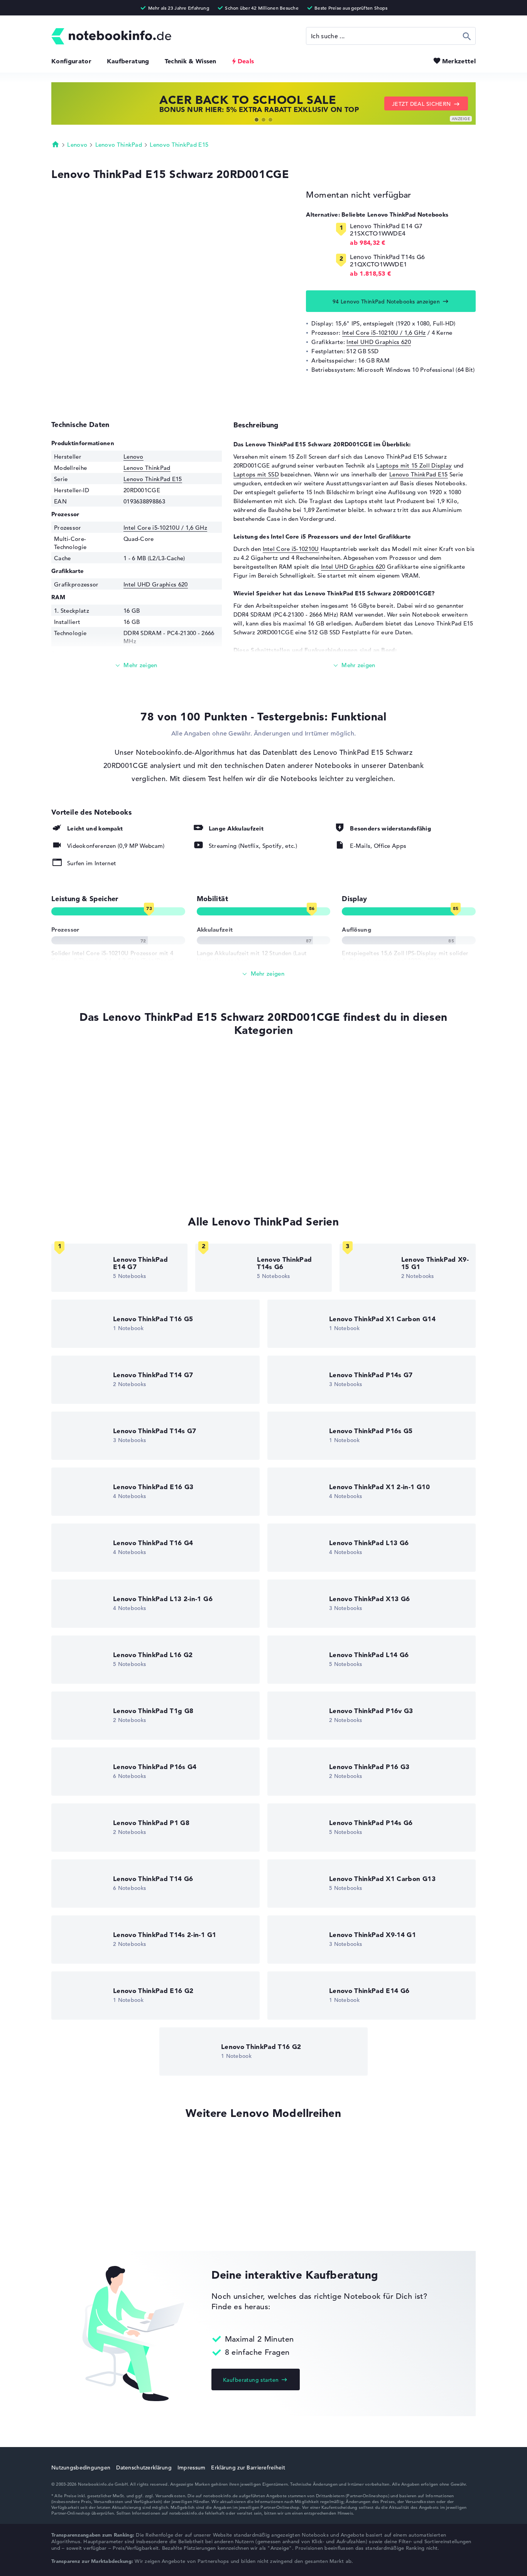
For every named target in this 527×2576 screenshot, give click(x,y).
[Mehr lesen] (137, 665)
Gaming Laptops (74, 1180)
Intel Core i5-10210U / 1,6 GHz (384, 333)
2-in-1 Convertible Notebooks (92, 1151)
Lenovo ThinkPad (119, 145)
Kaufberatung (128, 61)
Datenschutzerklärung (144, 2468)
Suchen (467, 36)
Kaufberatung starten (251, 2380)
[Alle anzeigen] (263, 974)
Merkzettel (459, 61)
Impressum (192, 2468)
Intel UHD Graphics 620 (379, 342)
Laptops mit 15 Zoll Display (414, 465)
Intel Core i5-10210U (291, 549)
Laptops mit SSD (256, 474)
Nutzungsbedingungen (81, 2468)
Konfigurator (71, 61)
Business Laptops (75, 1136)
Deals (246, 61)
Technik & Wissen (191, 61)
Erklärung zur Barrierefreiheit (248, 2468)
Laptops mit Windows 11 (85, 1078)
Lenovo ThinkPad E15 (179, 145)
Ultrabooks (67, 1122)
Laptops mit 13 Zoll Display (89, 1166)
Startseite (56, 144)
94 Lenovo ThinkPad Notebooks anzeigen (386, 302)
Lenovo (77, 145)
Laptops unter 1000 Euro (85, 1092)
